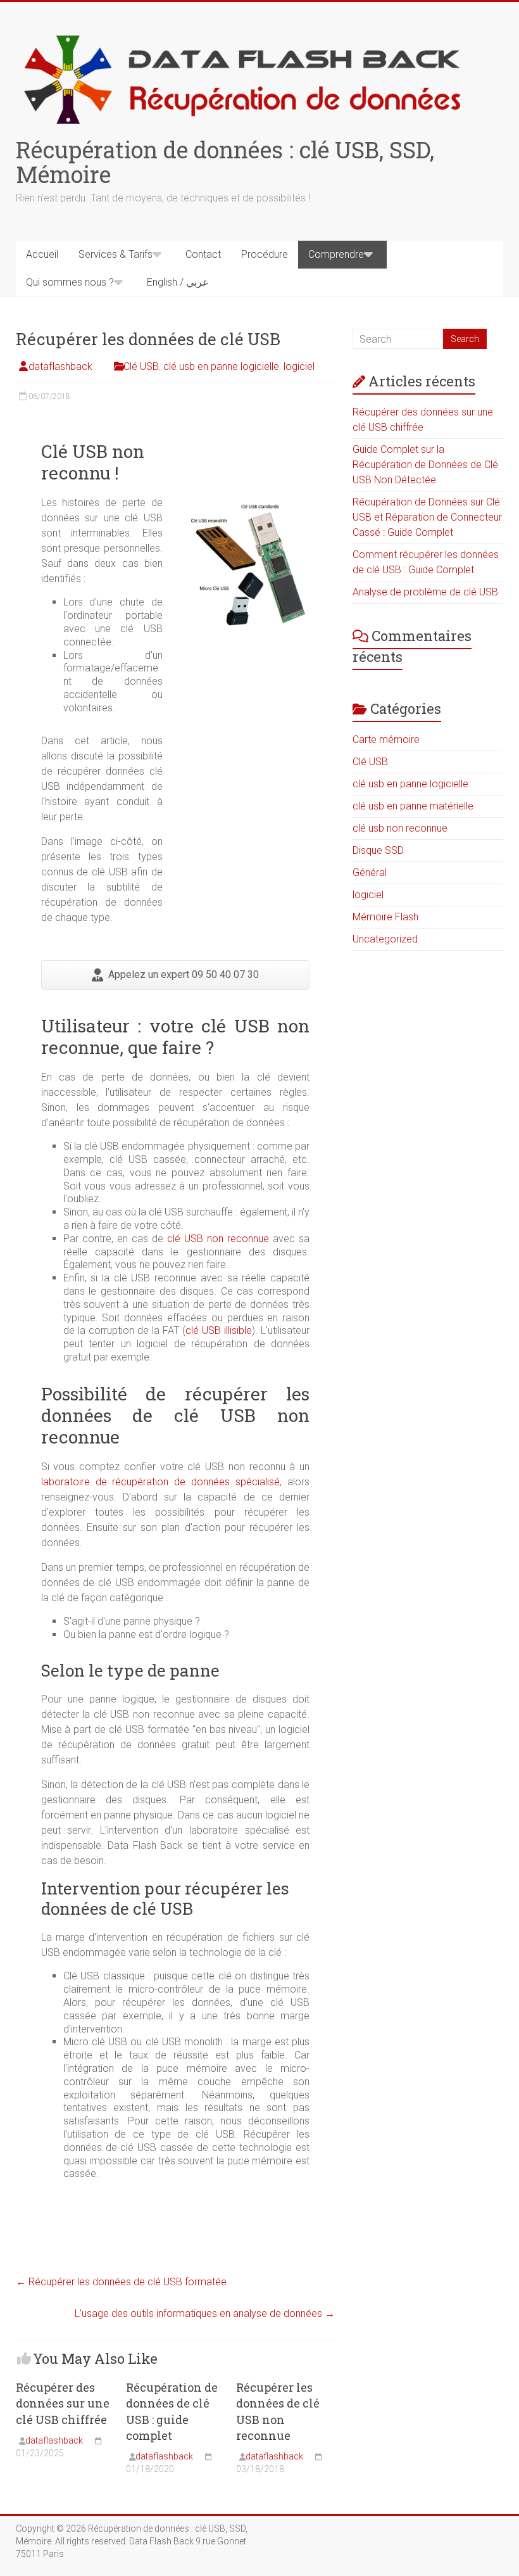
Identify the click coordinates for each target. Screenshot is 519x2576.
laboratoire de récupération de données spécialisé (161, 1482)
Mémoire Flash (385, 917)
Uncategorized (385, 939)
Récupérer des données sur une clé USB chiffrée (63, 2403)
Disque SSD (378, 850)
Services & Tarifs (116, 254)
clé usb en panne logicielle (221, 366)
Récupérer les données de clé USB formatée (121, 2282)
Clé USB (141, 366)
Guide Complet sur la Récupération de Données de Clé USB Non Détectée (425, 465)
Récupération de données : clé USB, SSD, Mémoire (225, 162)
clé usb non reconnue (400, 828)
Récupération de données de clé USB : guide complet (172, 2411)
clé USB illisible (219, 1330)
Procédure (265, 254)
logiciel (299, 366)
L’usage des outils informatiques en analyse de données (205, 2313)
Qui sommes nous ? (70, 282)
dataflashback (60, 366)
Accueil (42, 254)
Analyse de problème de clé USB (425, 592)
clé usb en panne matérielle (413, 806)
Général (370, 872)
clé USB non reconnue (218, 1239)
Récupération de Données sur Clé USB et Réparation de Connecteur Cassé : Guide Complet (427, 517)
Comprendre (336, 254)
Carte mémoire (386, 739)
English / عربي (178, 282)
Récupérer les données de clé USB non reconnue (278, 2411)
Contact (203, 254)
